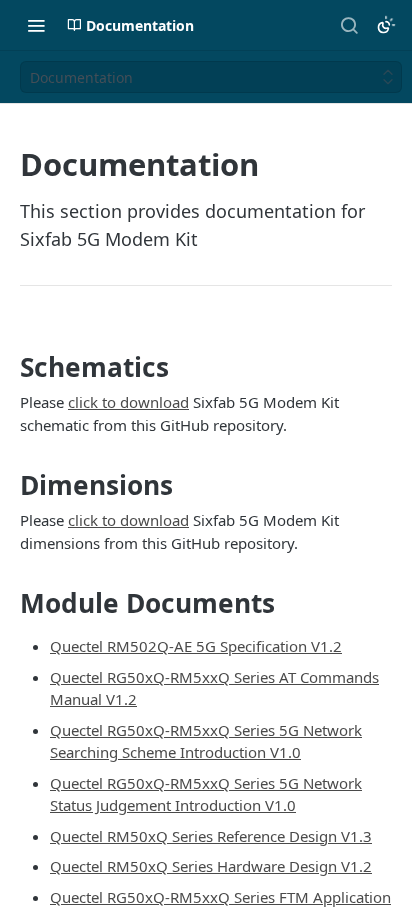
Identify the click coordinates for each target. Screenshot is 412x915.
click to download (128, 402)
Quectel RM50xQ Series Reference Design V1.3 (211, 836)
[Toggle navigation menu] (36, 25)
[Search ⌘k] (349, 25)
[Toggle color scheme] (386, 25)
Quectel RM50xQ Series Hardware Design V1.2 (211, 866)
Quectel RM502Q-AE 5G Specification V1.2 (196, 646)
